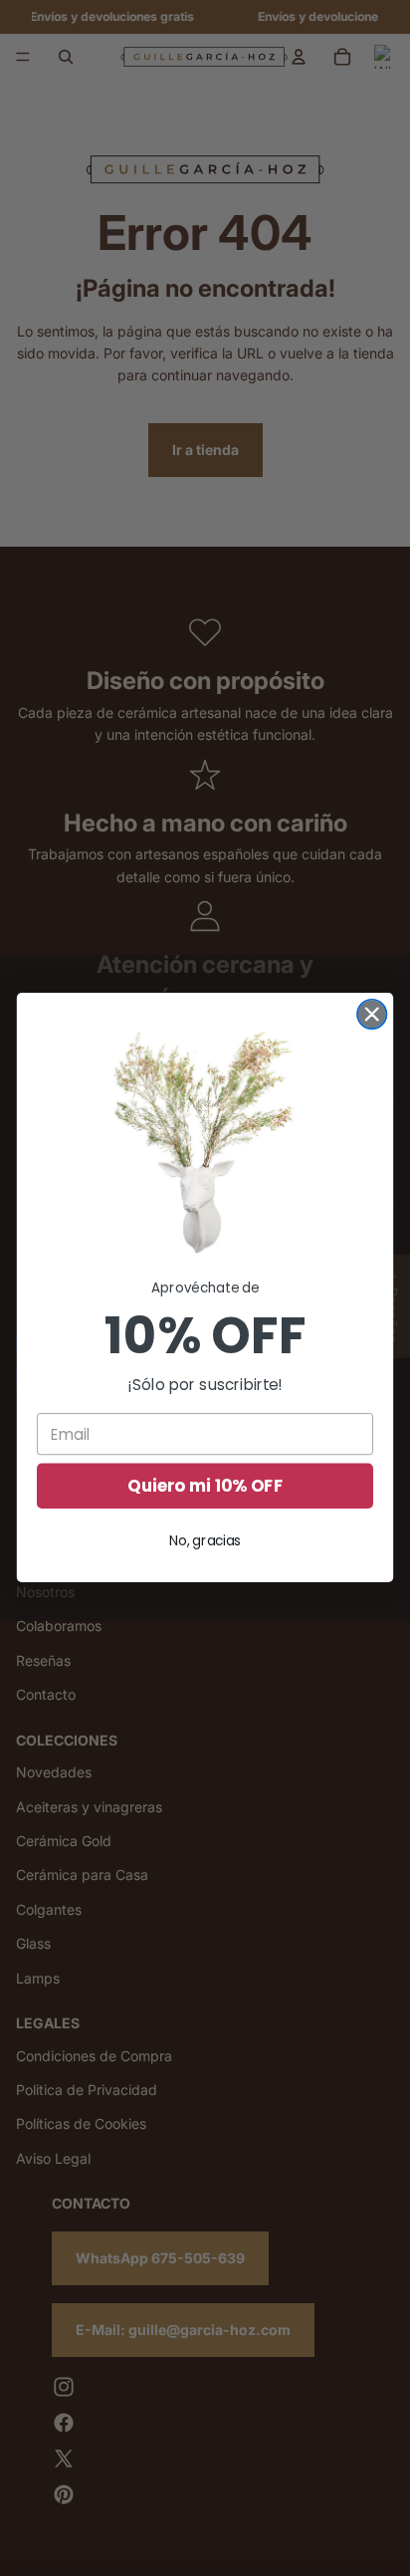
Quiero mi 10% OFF (205, 1487)
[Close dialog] (372, 1014)
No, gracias (205, 1541)
